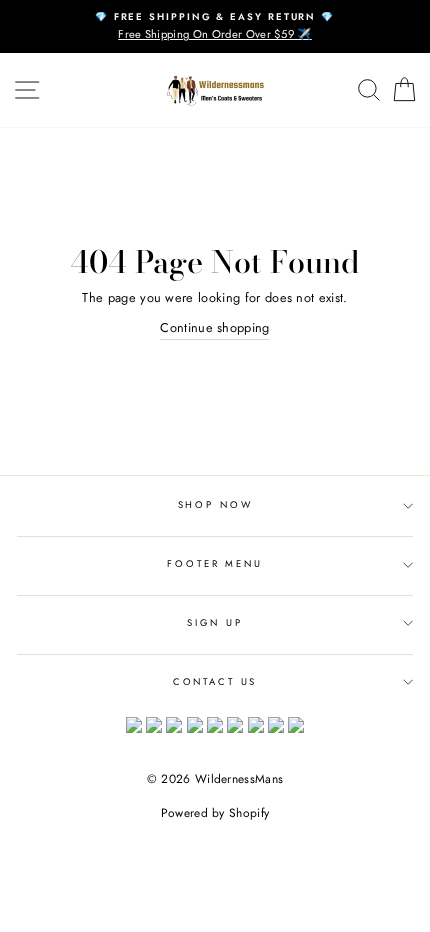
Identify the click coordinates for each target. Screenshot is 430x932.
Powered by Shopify (215, 813)
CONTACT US (215, 682)
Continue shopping (214, 327)
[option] (215, 26)
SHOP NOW (215, 505)
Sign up (214, 623)
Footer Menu (215, 564)
